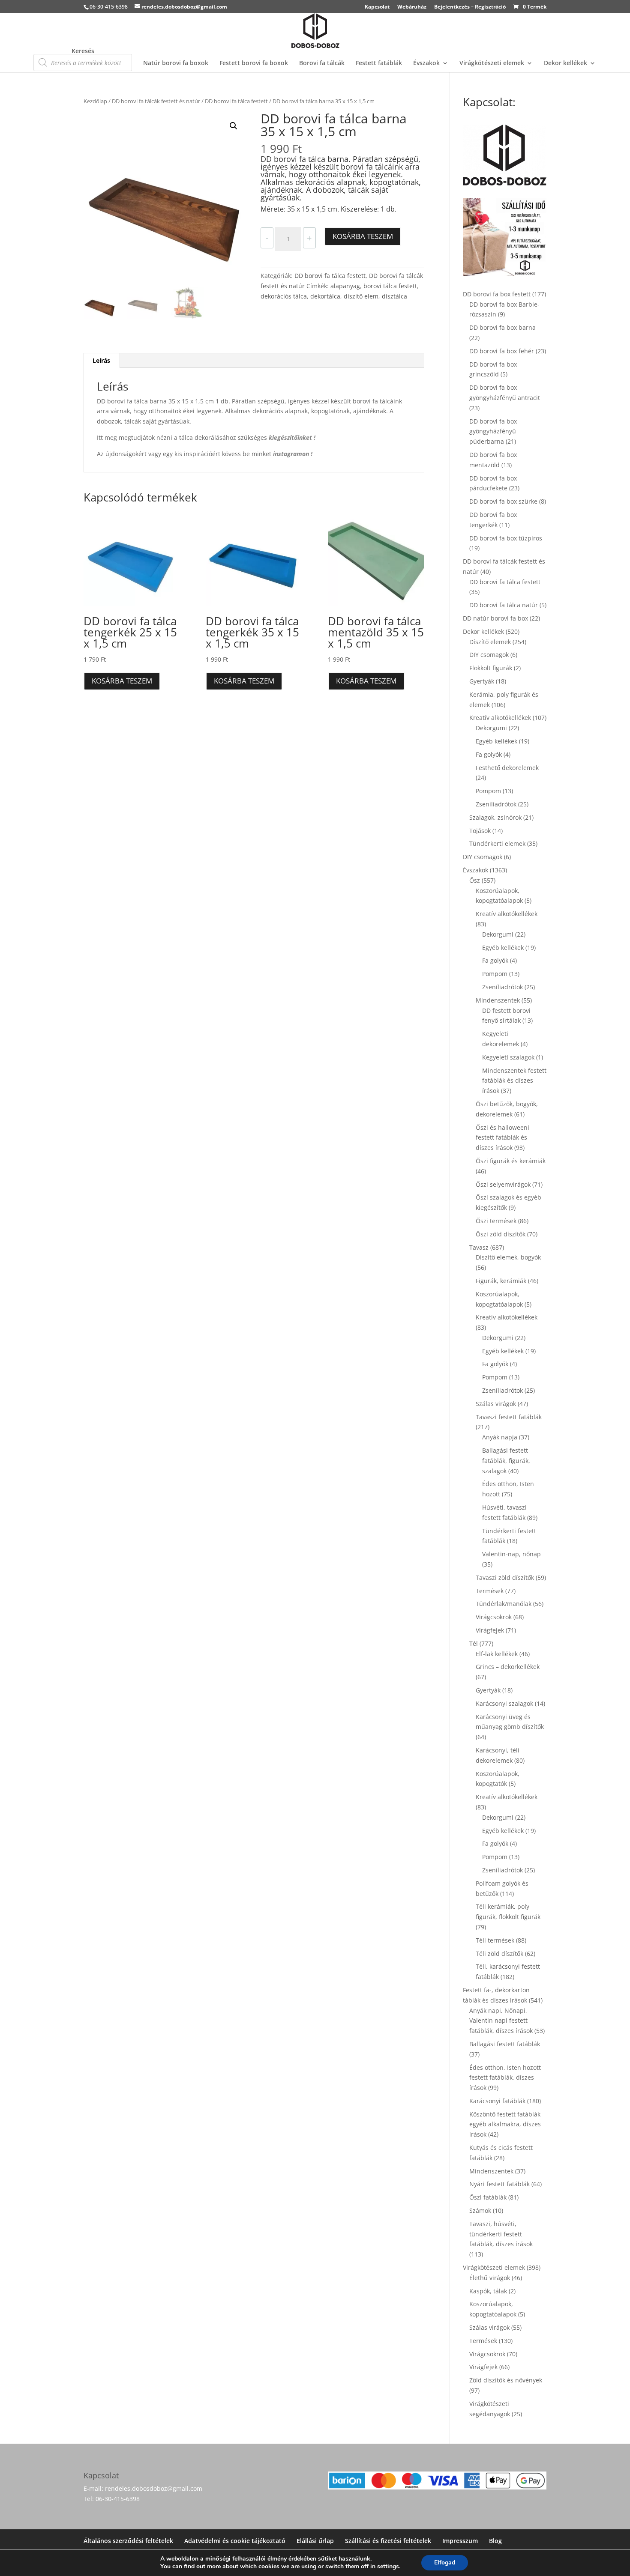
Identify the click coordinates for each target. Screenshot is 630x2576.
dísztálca (394, 296)
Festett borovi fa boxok (254, 63)
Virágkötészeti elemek (492, 63)
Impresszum (460, 2541)
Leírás (101, 360)
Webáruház (412, 7)
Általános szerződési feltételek (128, 2541)
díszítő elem (361, 296)
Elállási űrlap (315, 2541)
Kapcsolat (377, 7)
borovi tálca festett (390, 286)
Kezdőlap (95, 101)
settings (388, 2567)
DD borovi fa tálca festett (236, 101)
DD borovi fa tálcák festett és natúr (156, 101)
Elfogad (445, 2563)
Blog (495, 2541)
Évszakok (426, 63)
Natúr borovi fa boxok (176, 63)
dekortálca (325, 296)
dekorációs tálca (284, 296)
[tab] (102, 361)
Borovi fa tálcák (322, 63)
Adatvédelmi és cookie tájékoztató (235, 2541)
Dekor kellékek (565, 63)
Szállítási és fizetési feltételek (388, 2541)
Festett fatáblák (379, 63)
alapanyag (345, 286)
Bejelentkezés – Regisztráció (470, 7)
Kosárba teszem (363, 236)
